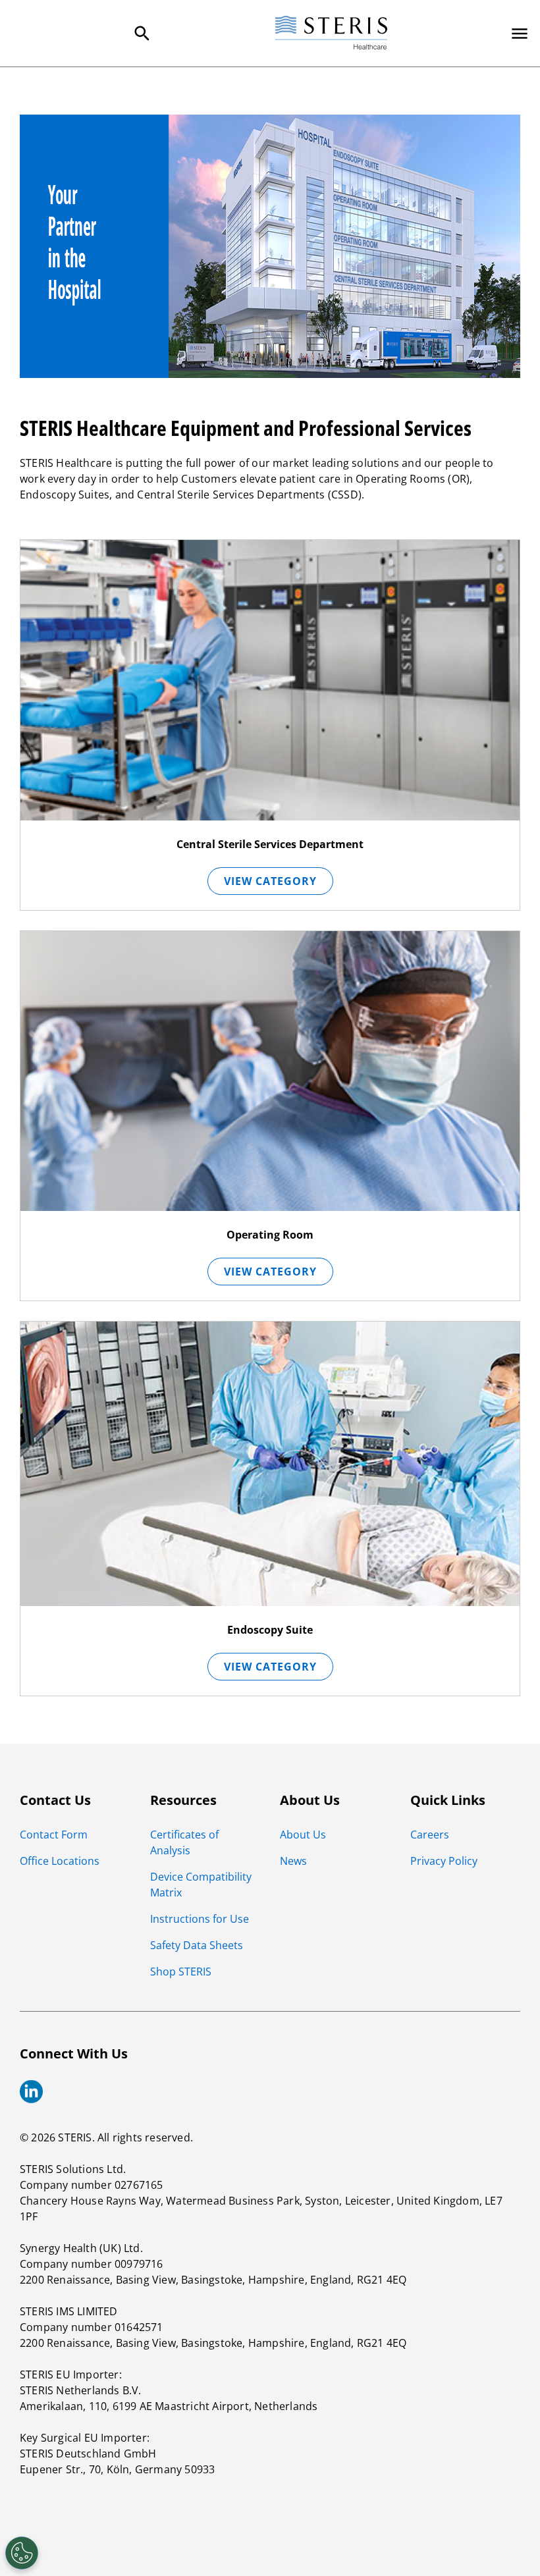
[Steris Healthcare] (331, 33)
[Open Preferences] (22, 2553)
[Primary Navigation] (520, 34)
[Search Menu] (142, 34)
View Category (270, 881)
